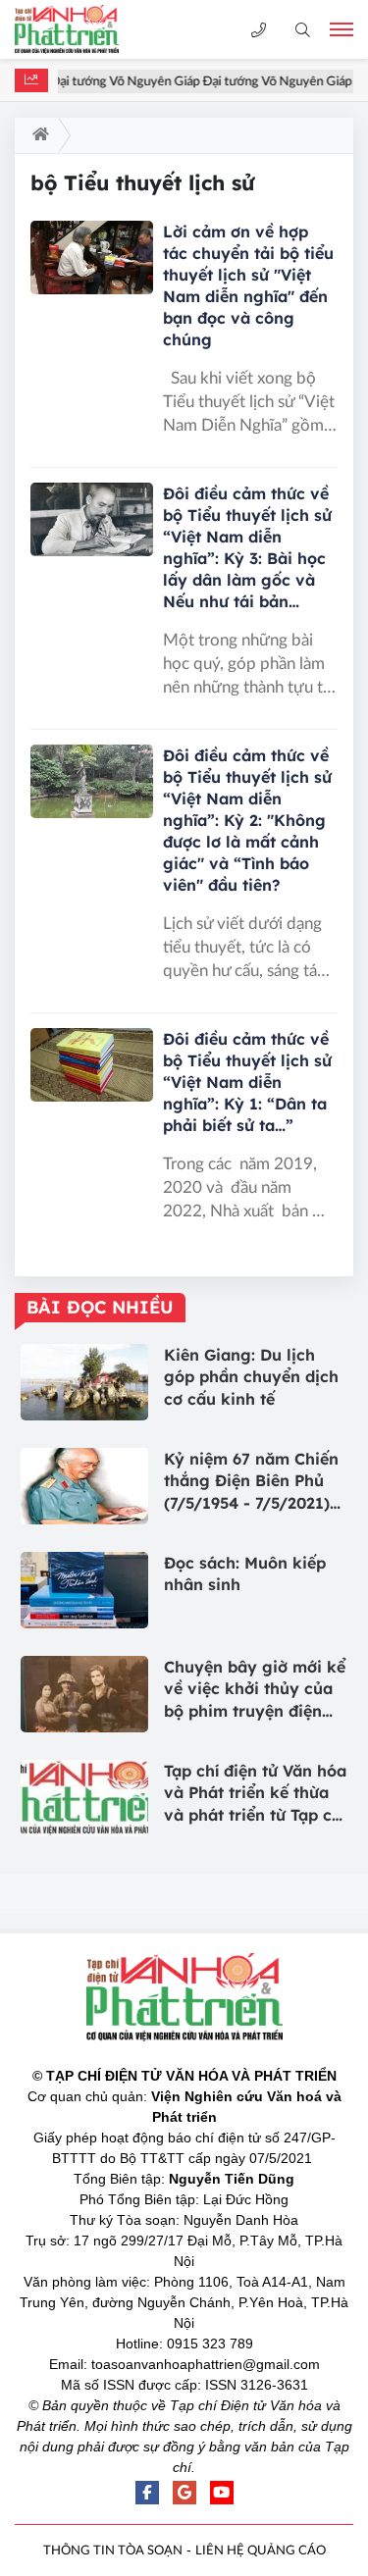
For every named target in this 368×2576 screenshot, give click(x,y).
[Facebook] (147, 2493)
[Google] (184, 2493)
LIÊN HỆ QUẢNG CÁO (261, 2551)
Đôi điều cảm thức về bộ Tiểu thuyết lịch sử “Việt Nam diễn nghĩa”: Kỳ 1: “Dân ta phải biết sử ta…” (247, 1082)
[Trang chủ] (37, 135)
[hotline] (259, 30)
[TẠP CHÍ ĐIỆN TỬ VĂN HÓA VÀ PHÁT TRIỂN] (83, 29)
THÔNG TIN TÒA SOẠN (113, 2551)
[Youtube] (222, 2493)
